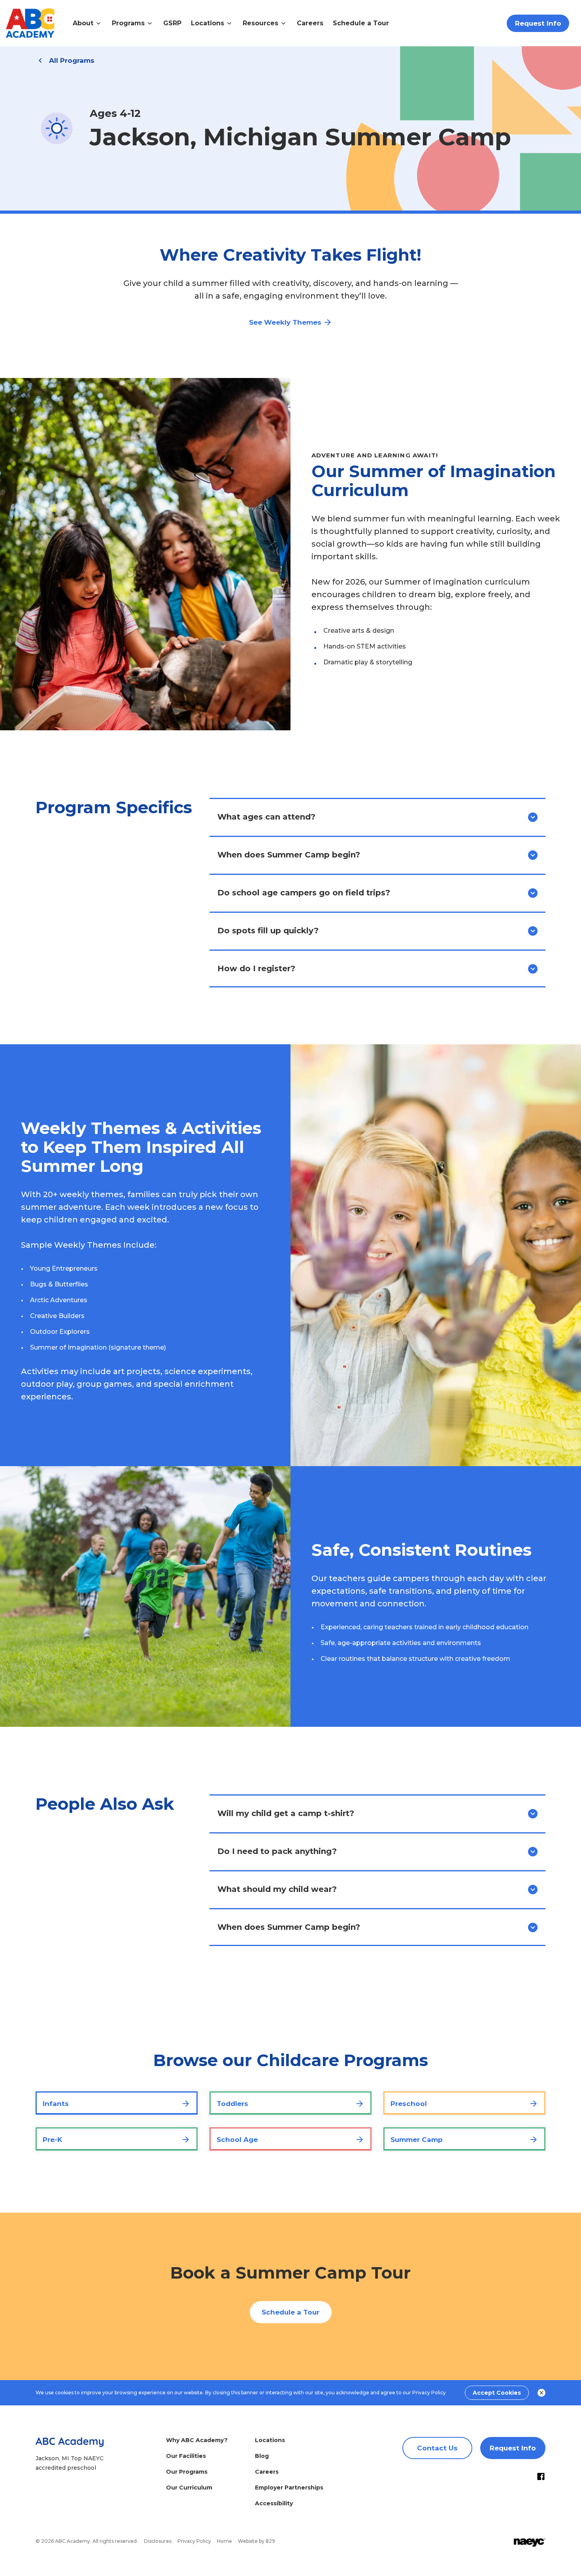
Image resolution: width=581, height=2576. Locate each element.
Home (224, 2541)
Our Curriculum (189, 2488)
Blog (262, 2456)
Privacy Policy (429, 2393)
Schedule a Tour (361, 23)
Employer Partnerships (289, 2488)
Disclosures (158, 2541)
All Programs (72, 60)
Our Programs (187, 2472)
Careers (310, 23)
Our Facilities (186, 2456)
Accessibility (274, 2503)
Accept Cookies (497, 2393)
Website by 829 (257, 2541)
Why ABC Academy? (197, 2440)
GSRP (172, 23)
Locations (270, 2440)
